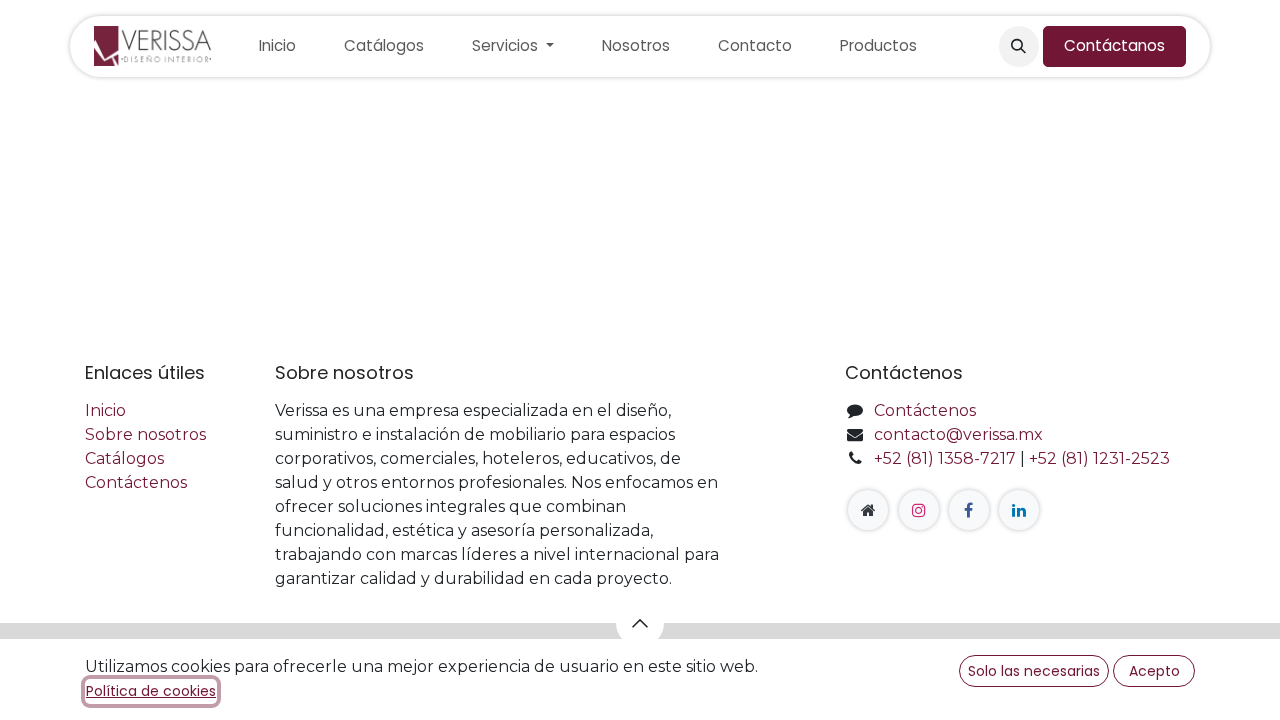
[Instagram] (919, 510)
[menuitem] (277, 46)
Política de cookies (151, 691)
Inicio (105, 410)
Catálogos (124, 458)
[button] (1019, 46)
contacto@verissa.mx (958, 434)
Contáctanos (1114, 45)
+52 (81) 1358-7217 (945, 458)
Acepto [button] (1154, 671)
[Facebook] (969, 510)
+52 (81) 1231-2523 (1099, 458)
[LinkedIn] (1019, 510)
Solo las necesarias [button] (1034, 671)
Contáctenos (136, 482)
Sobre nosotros (145, 434)
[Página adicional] (868, 510)
